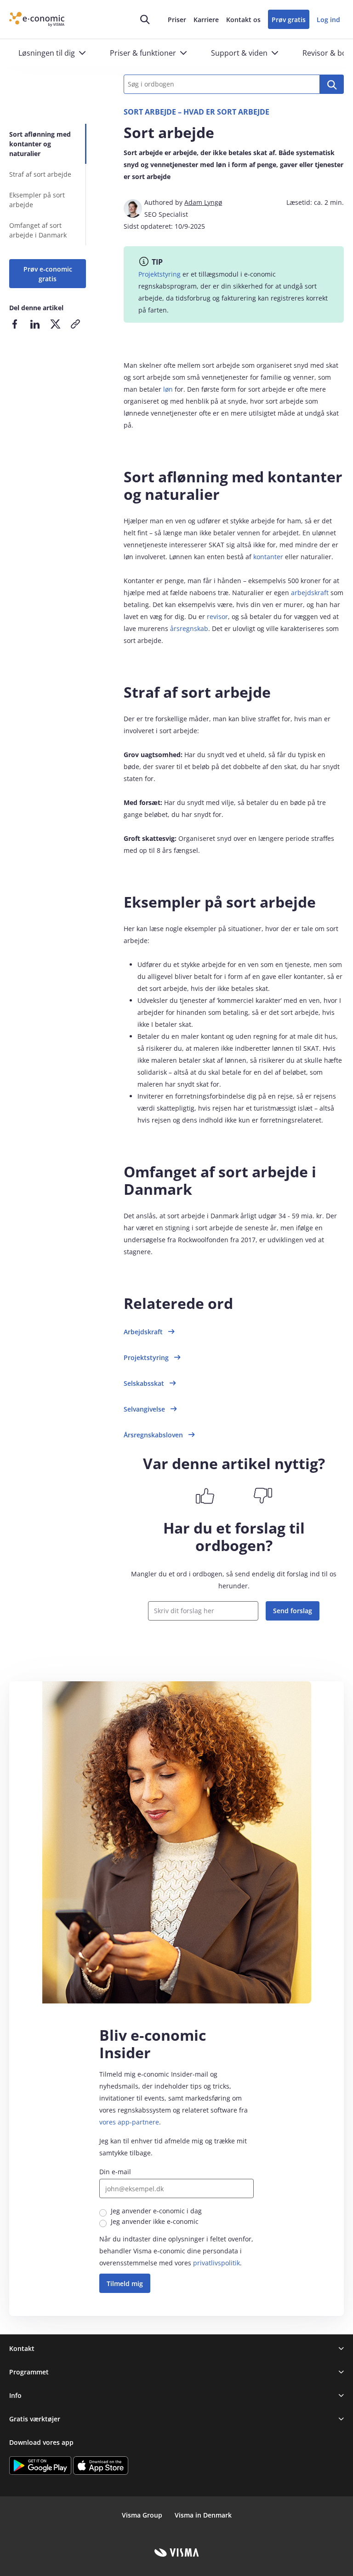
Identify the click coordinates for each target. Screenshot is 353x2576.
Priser (177, 20)
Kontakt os (243, 20)
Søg (332, 84)
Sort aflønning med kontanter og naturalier (40, 144)
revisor (217, 617)
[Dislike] (263, 1496)
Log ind (328, 20)
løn (168, 389)
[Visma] (177, 2553)
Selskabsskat (144, 1383)
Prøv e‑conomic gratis (48, 274)
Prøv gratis (289, 20)
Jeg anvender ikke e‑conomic (155, 2221)
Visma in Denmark (203, 2515)
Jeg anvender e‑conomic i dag (156, 2211)
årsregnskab (189, 628)
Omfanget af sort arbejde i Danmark (38, 230)
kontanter (268, 557)
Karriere (206, 20)
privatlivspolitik (216, 2263)
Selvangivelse (144, 1409)
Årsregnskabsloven (153, 1435)
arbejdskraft (310, 593)
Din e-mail (115, 2172)
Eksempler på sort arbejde (37, 200)
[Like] (205, 1496)
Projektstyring (159, 274)
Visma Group (142, 2515)
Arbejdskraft (143, 1332)
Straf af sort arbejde (40, 174)
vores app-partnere (129, 2122)
